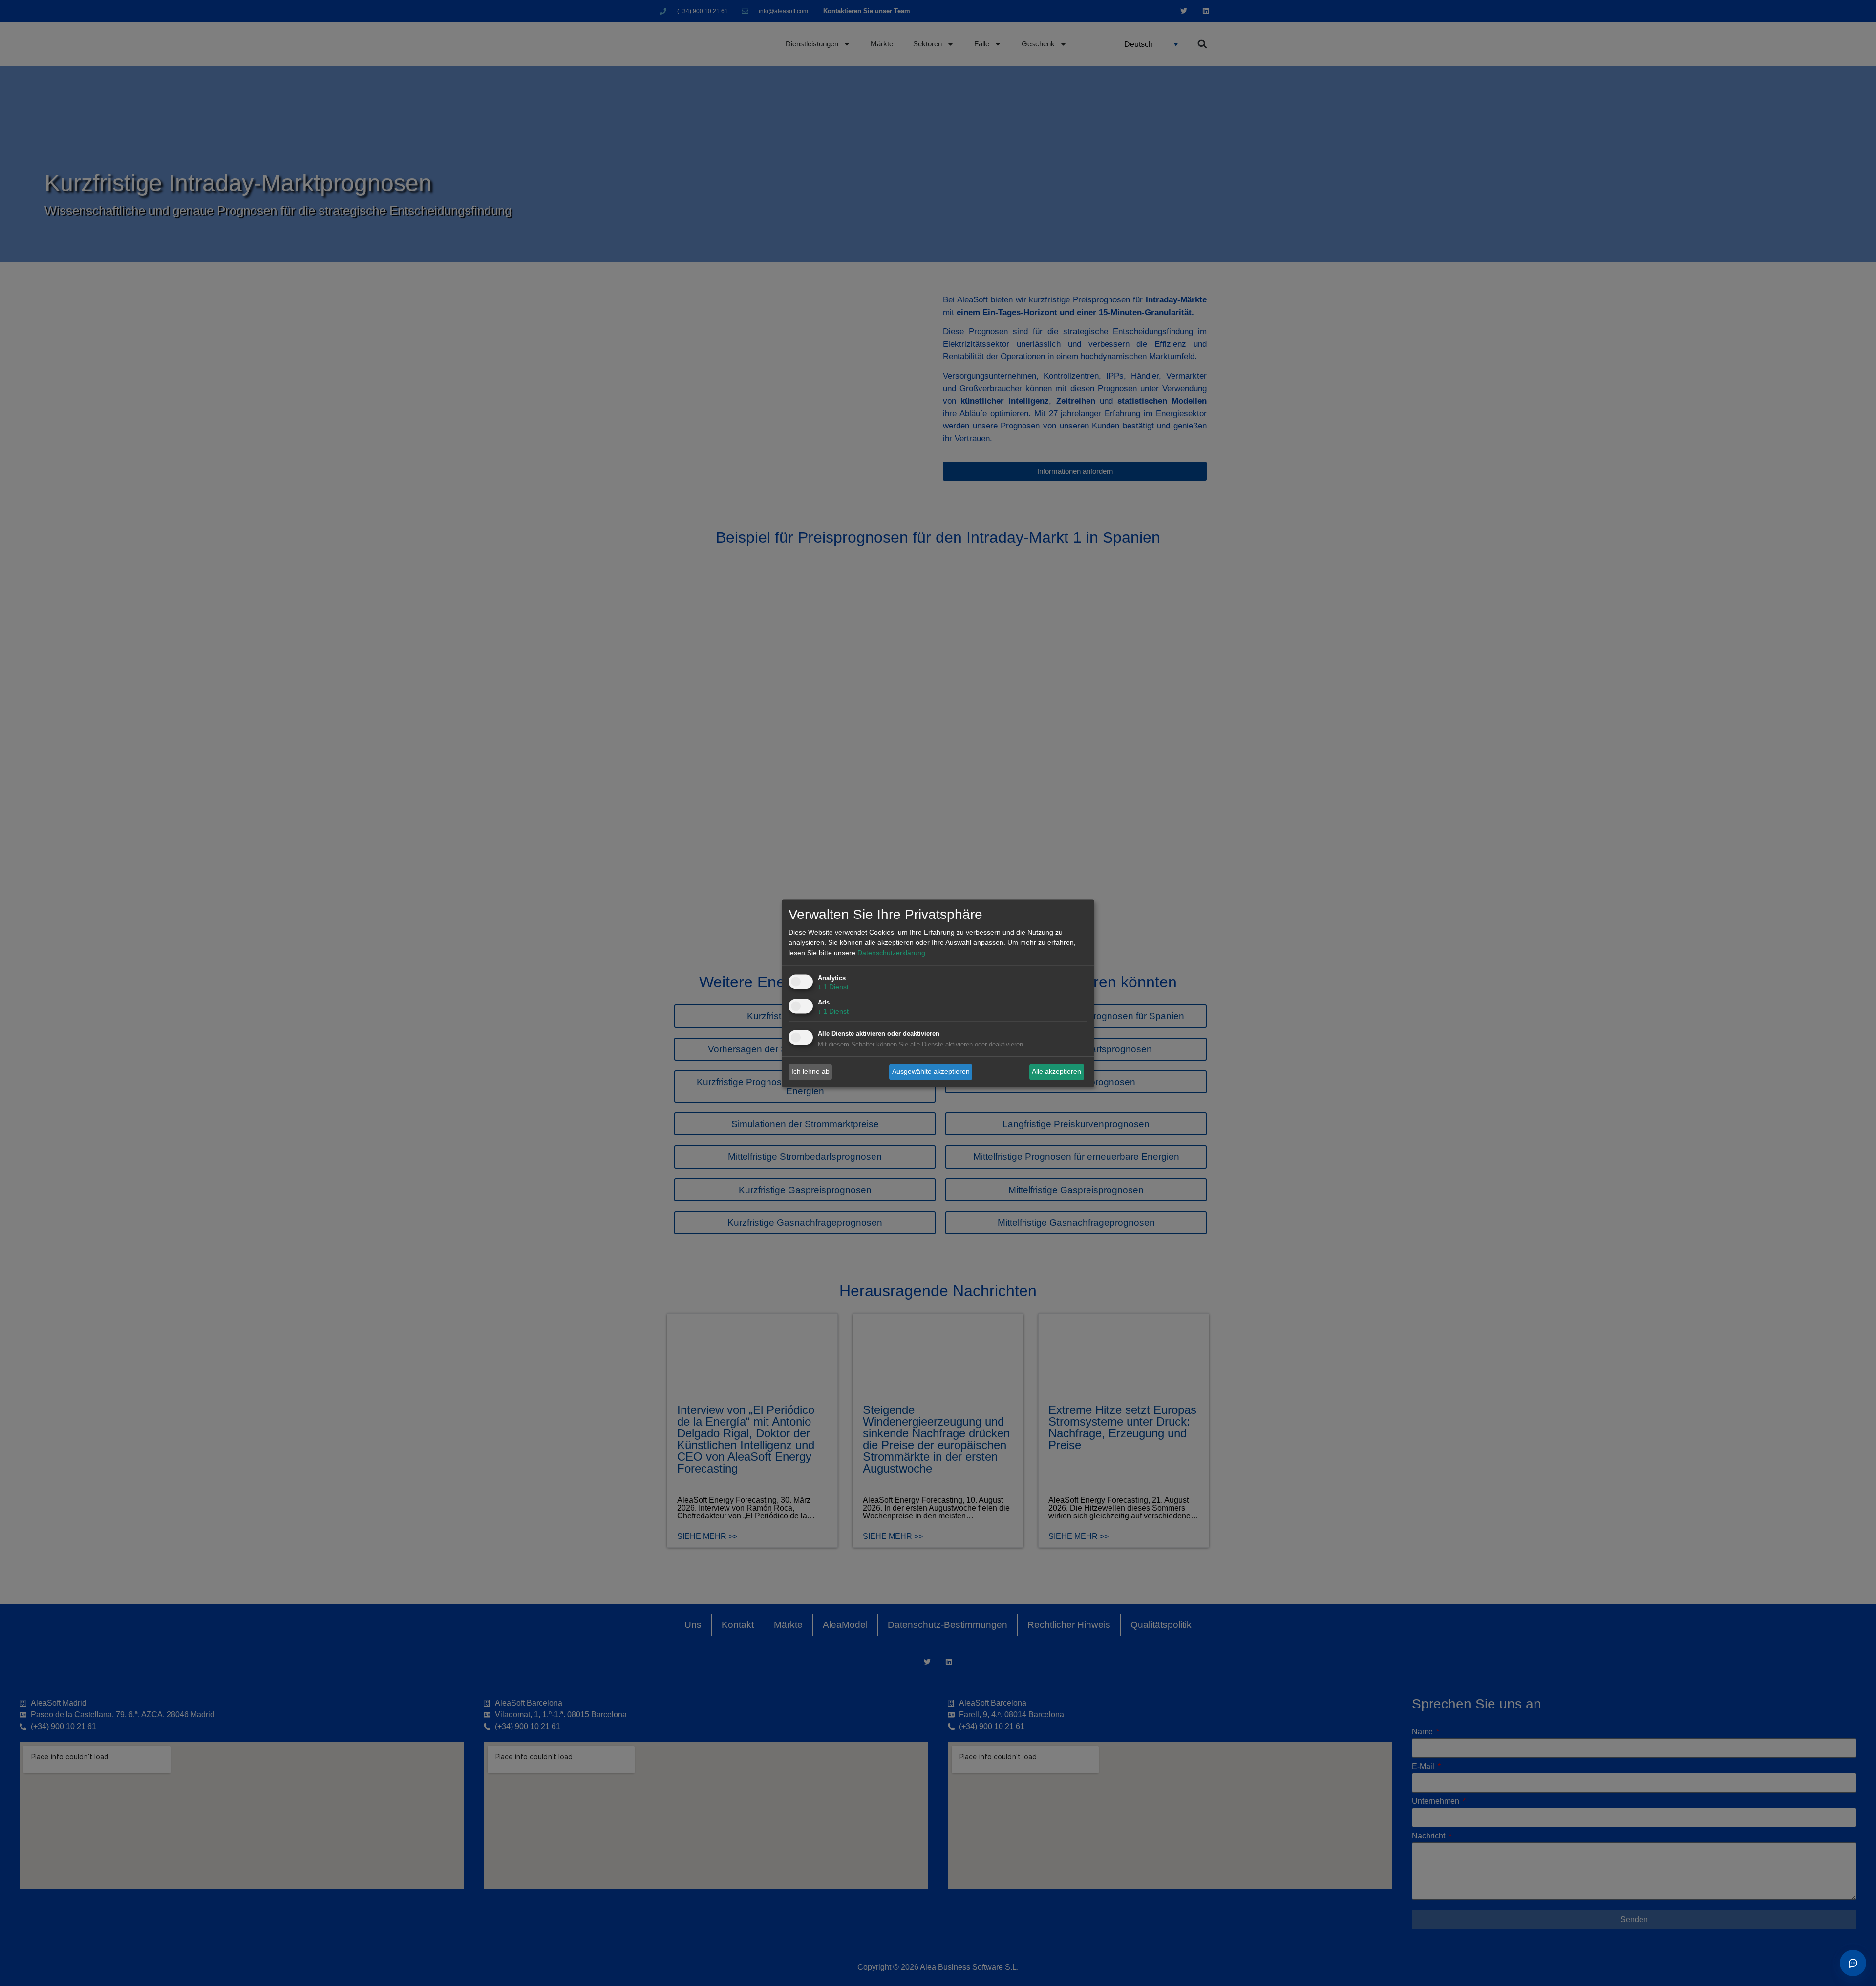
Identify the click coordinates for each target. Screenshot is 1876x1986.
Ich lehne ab (810, 1071)
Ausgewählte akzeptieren (931, 1071)
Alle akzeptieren (1056, 1071)
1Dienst (833, 987)
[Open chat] (1853, 1963)
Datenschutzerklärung (891, 953)
